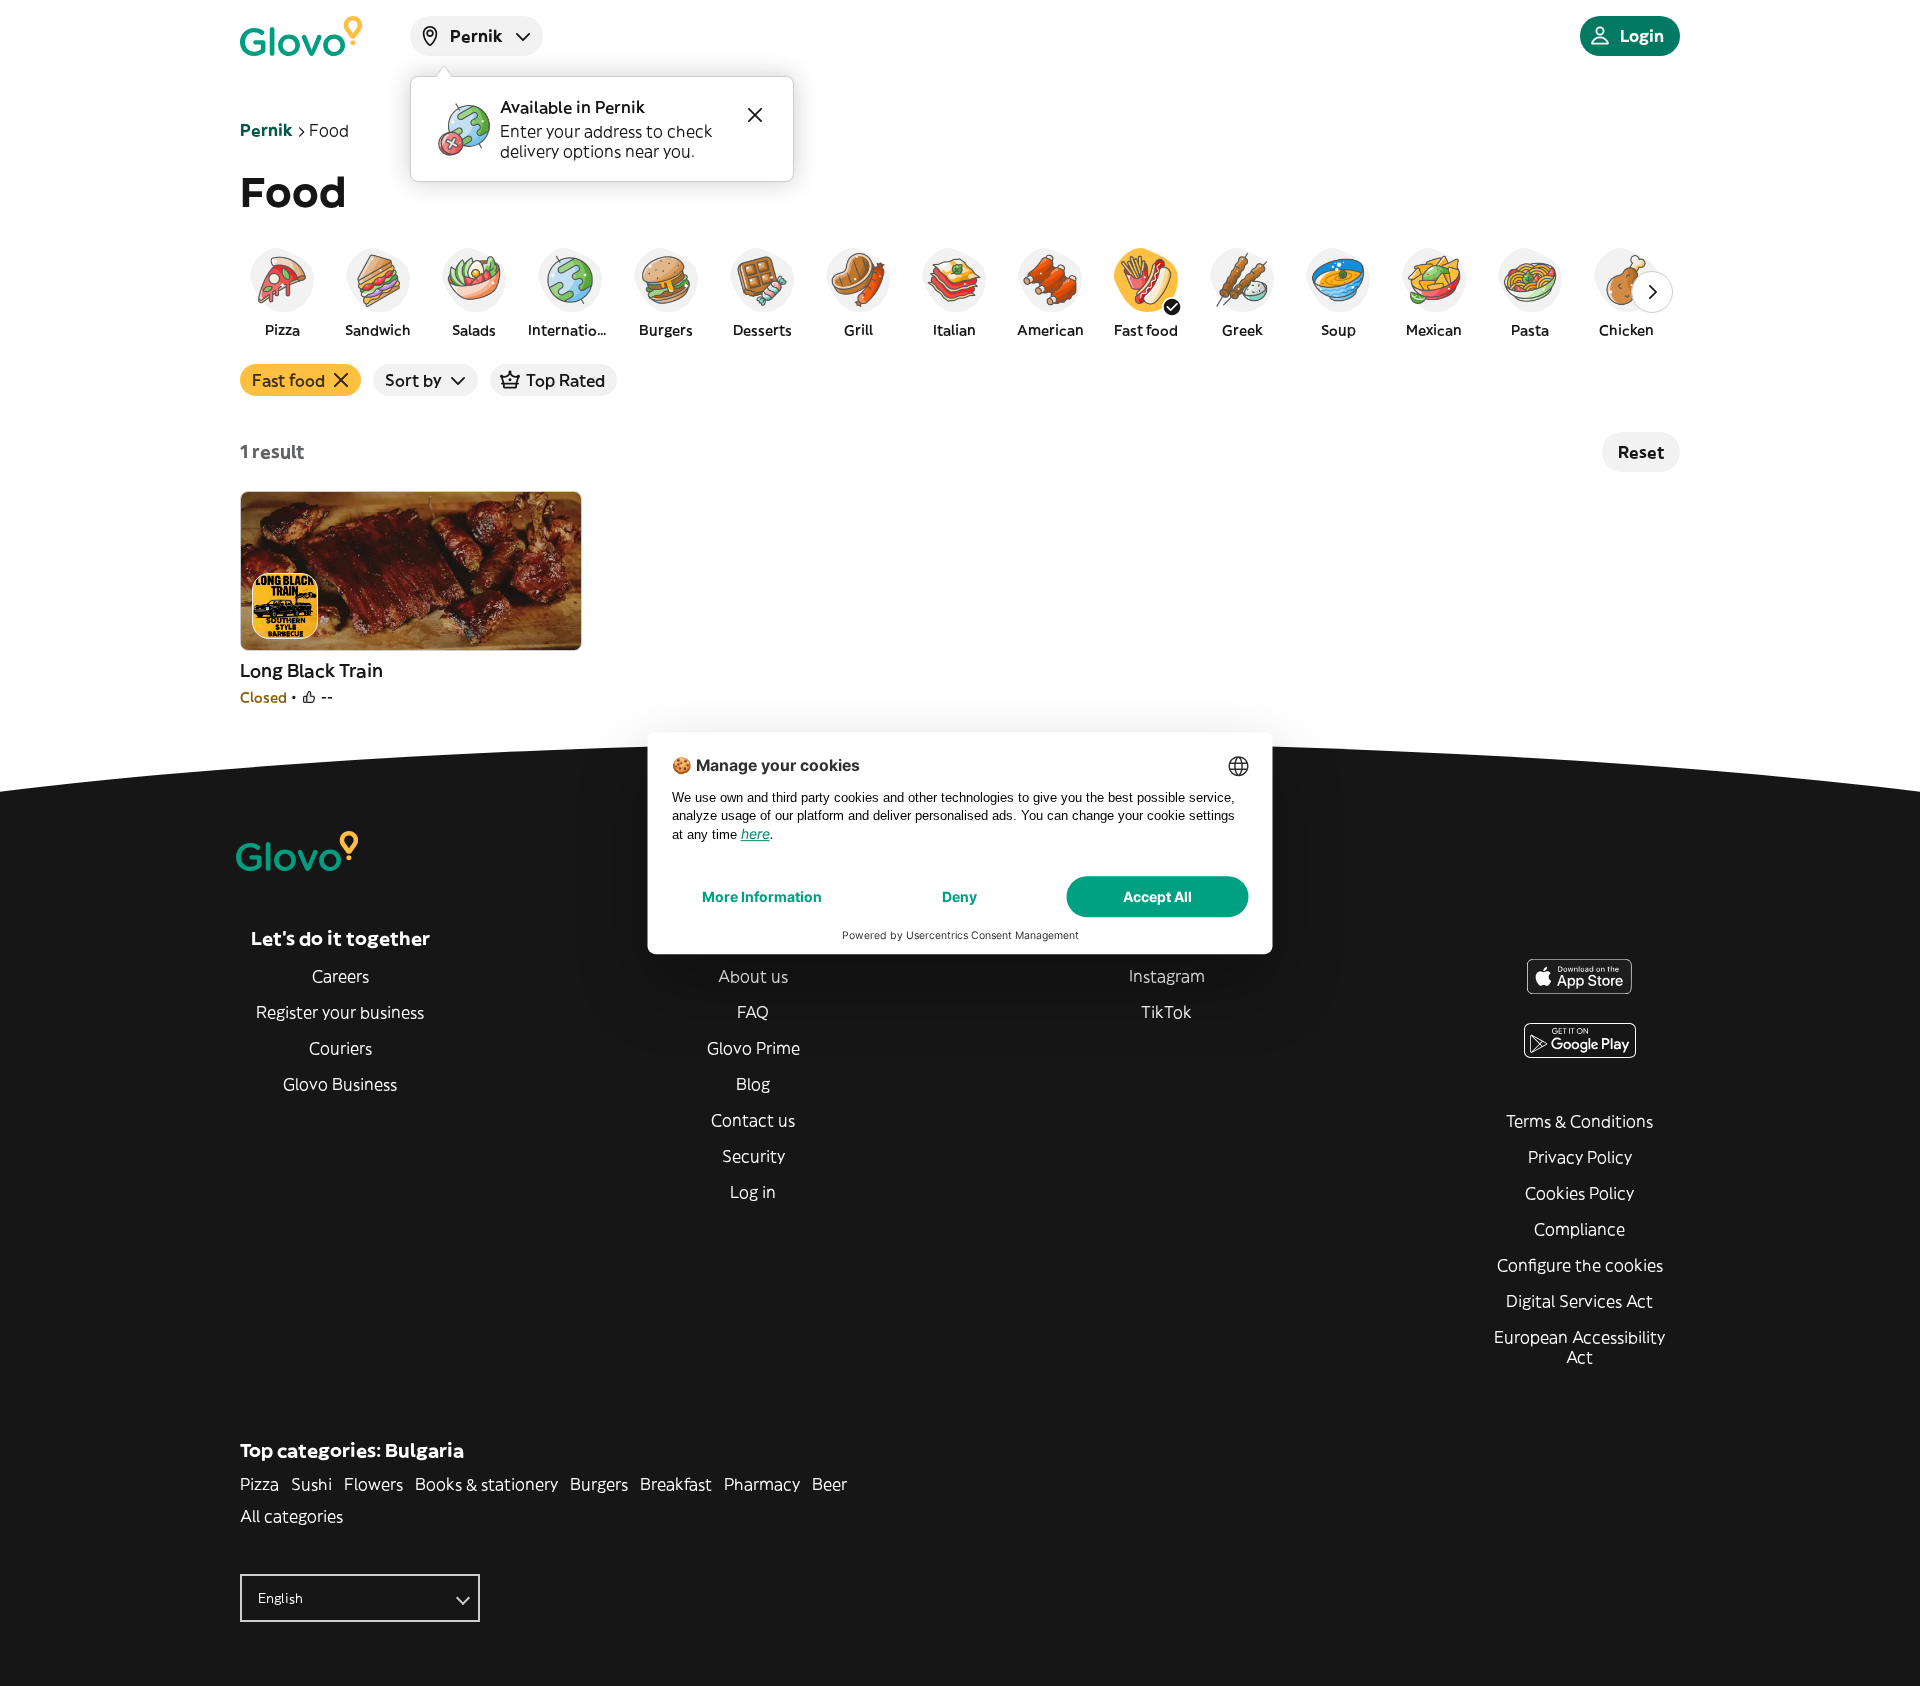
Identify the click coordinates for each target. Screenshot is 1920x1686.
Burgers (599, 1484)
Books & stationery (486, 1484)
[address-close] (755, 115)
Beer (829, 1484)
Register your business (340, 1012)
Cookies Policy (1579, 1193)
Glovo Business (340, 1084)
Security (753, 1156)
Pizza (259, 1484)
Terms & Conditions (1579, 1121)
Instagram (1167, 976)
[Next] (1652, 292)
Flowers (373, 1484)
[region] (960, 292)
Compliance (1579, 1229)
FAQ (753, 1012)
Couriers (340, 1048)
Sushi (311, 1484)
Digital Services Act (1579, 1301)
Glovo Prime (753, 1048)
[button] (282, 292)
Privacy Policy (1580, 1157)
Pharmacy (762, 1484)
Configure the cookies (1580, 1265)
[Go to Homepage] (301, 36)
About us (753, 976)
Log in (753, 1192)
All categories (291, 1516)
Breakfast (676, 1484)
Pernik (266, 130)
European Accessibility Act (1579, 1347)
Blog (753, 1084)
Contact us (753, 1120)
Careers (340, 976)
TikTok (1166, 1012)
